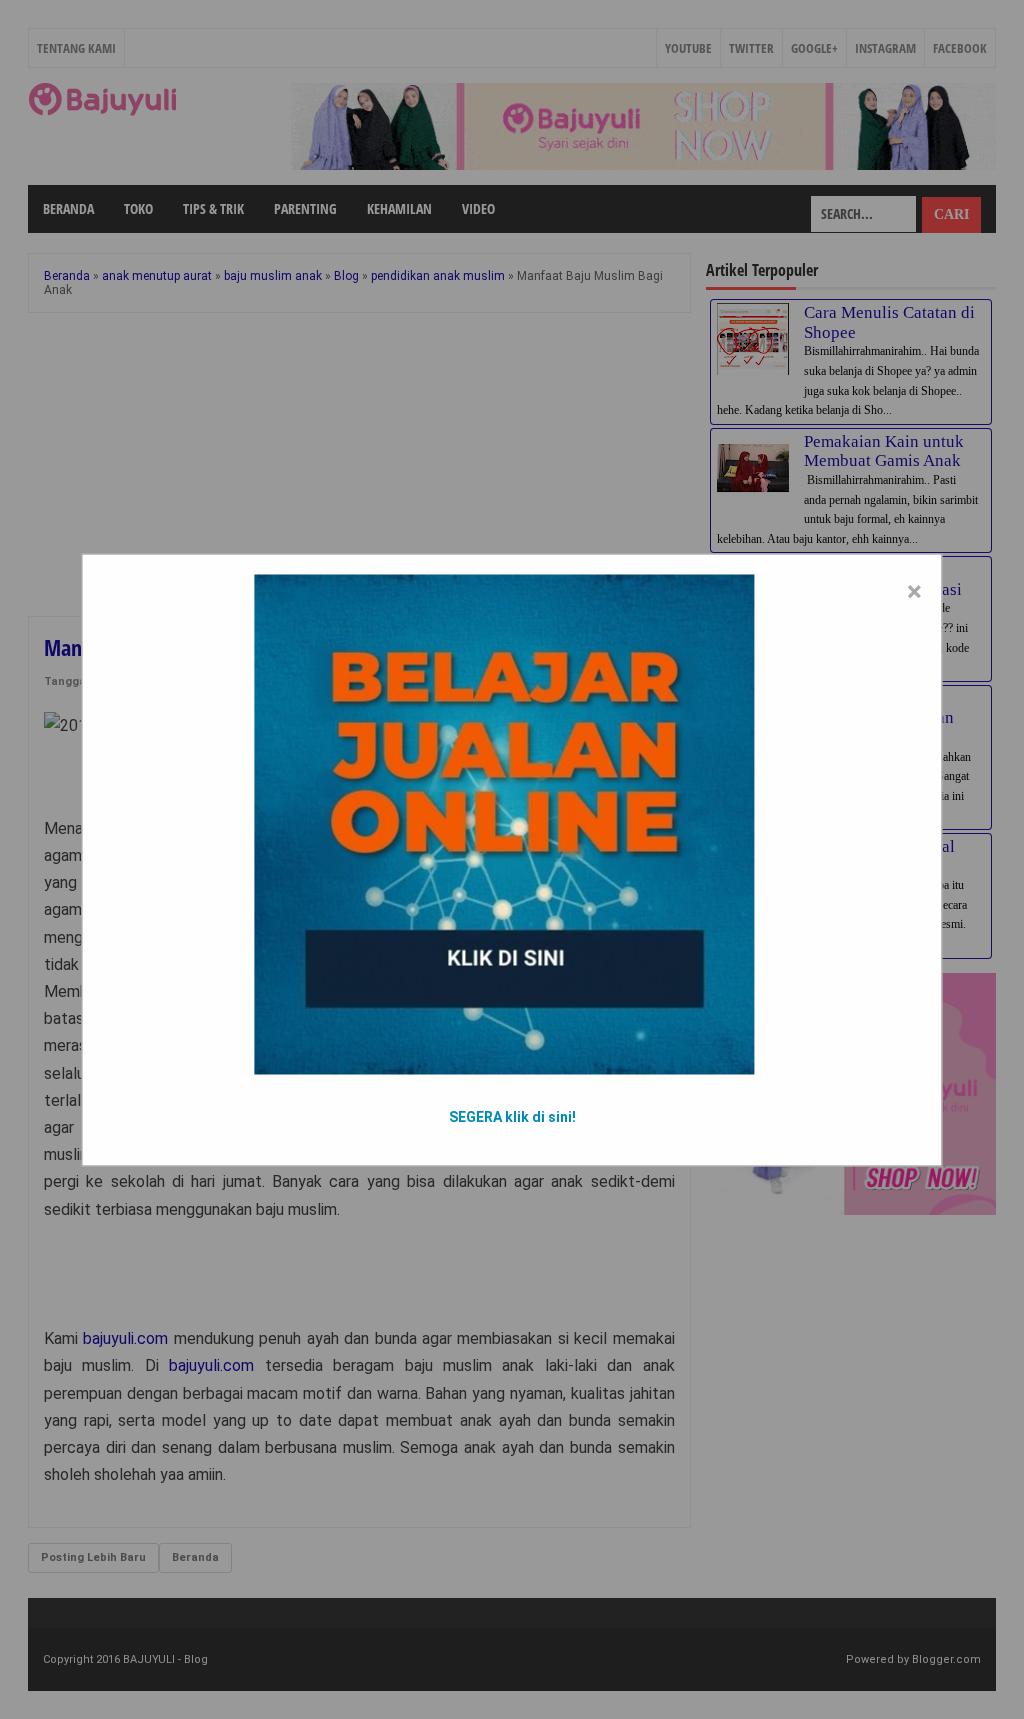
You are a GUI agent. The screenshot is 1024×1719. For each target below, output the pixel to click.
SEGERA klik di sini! (512, 1116)
